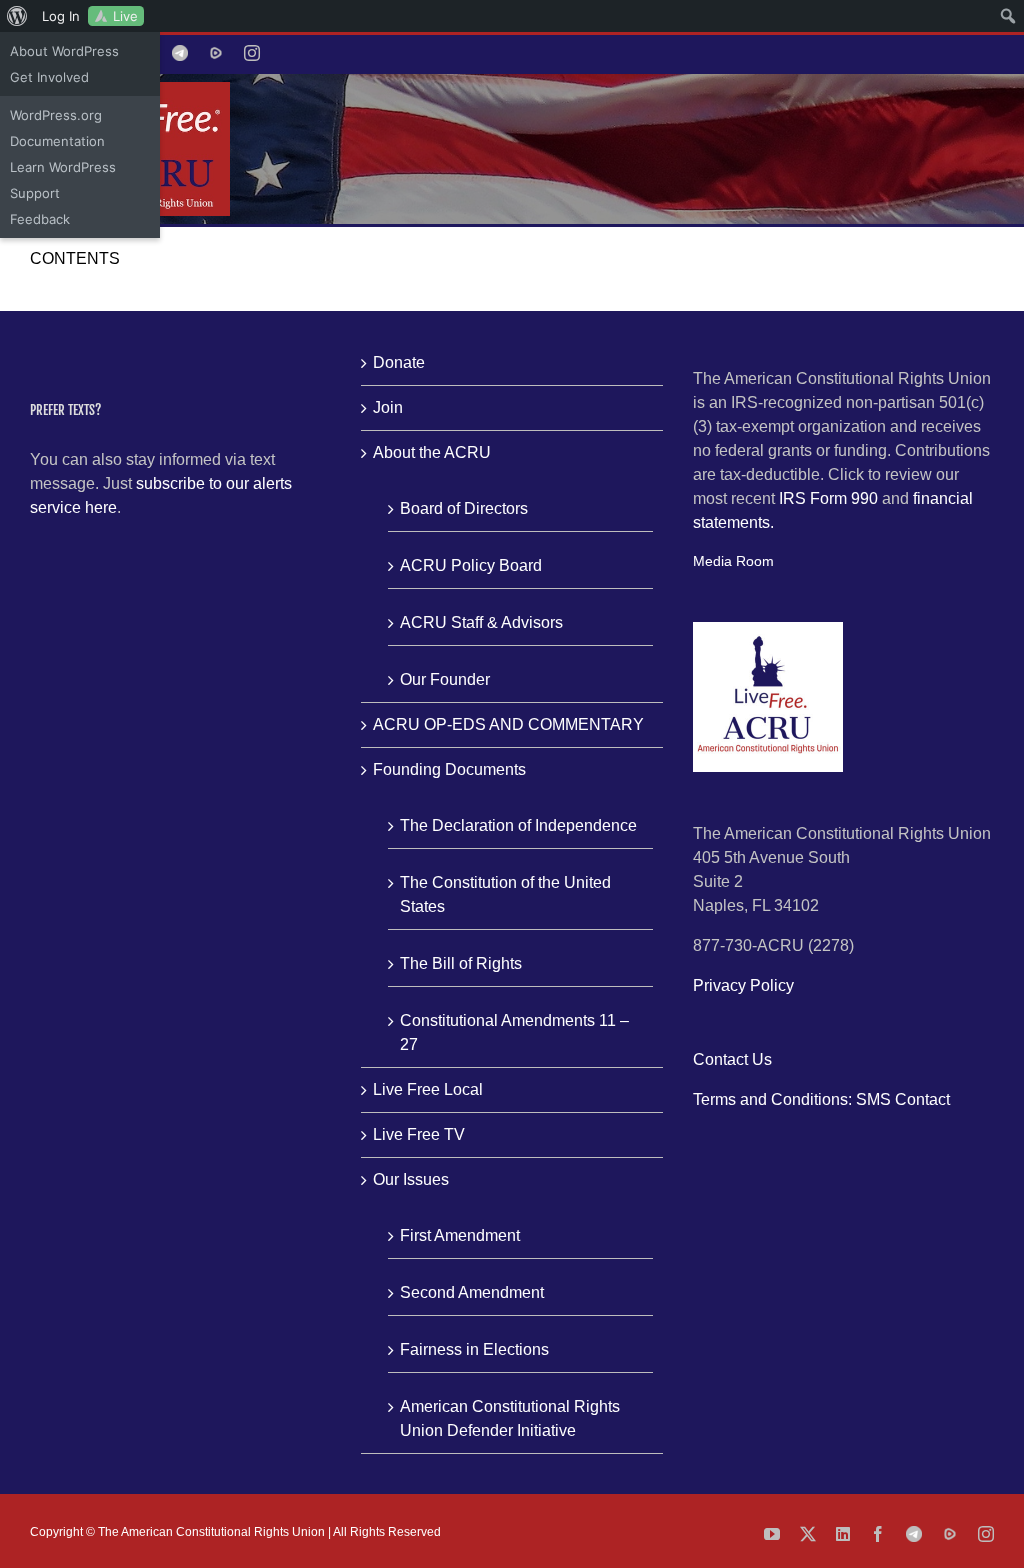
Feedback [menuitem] (40, 219)
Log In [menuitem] (61, 16)
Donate (399, 362)
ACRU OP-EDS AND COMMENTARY (508, 724)
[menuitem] (17, 16)
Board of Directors (464, 508)
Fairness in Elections (474, 1349)
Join (388, 407)
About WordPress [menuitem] (64, 51)
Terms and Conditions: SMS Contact (821, 1099)
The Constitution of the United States (505, 894)
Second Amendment (472, 1292)
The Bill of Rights (461, 963)
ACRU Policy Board (471, 565)
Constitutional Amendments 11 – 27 (514, 1032)
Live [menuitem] (125, 16)
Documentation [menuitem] (57, 141)
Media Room (733, 561)
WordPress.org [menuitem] (56, 115)
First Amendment (460, 1235)
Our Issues (411, 1179)
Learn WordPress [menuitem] (63, 167)
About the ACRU (432, 452)
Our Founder (445, 679)
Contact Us (732, 1059)
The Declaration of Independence (518, 825)
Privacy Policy (743, 985)
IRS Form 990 (828, 498)
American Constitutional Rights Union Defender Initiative (510, 1418)
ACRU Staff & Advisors (481, 622)
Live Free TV (419, 1134)
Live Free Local (428, 1089)
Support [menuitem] (35, 193)
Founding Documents (449, 769)
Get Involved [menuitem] (49, 77)
